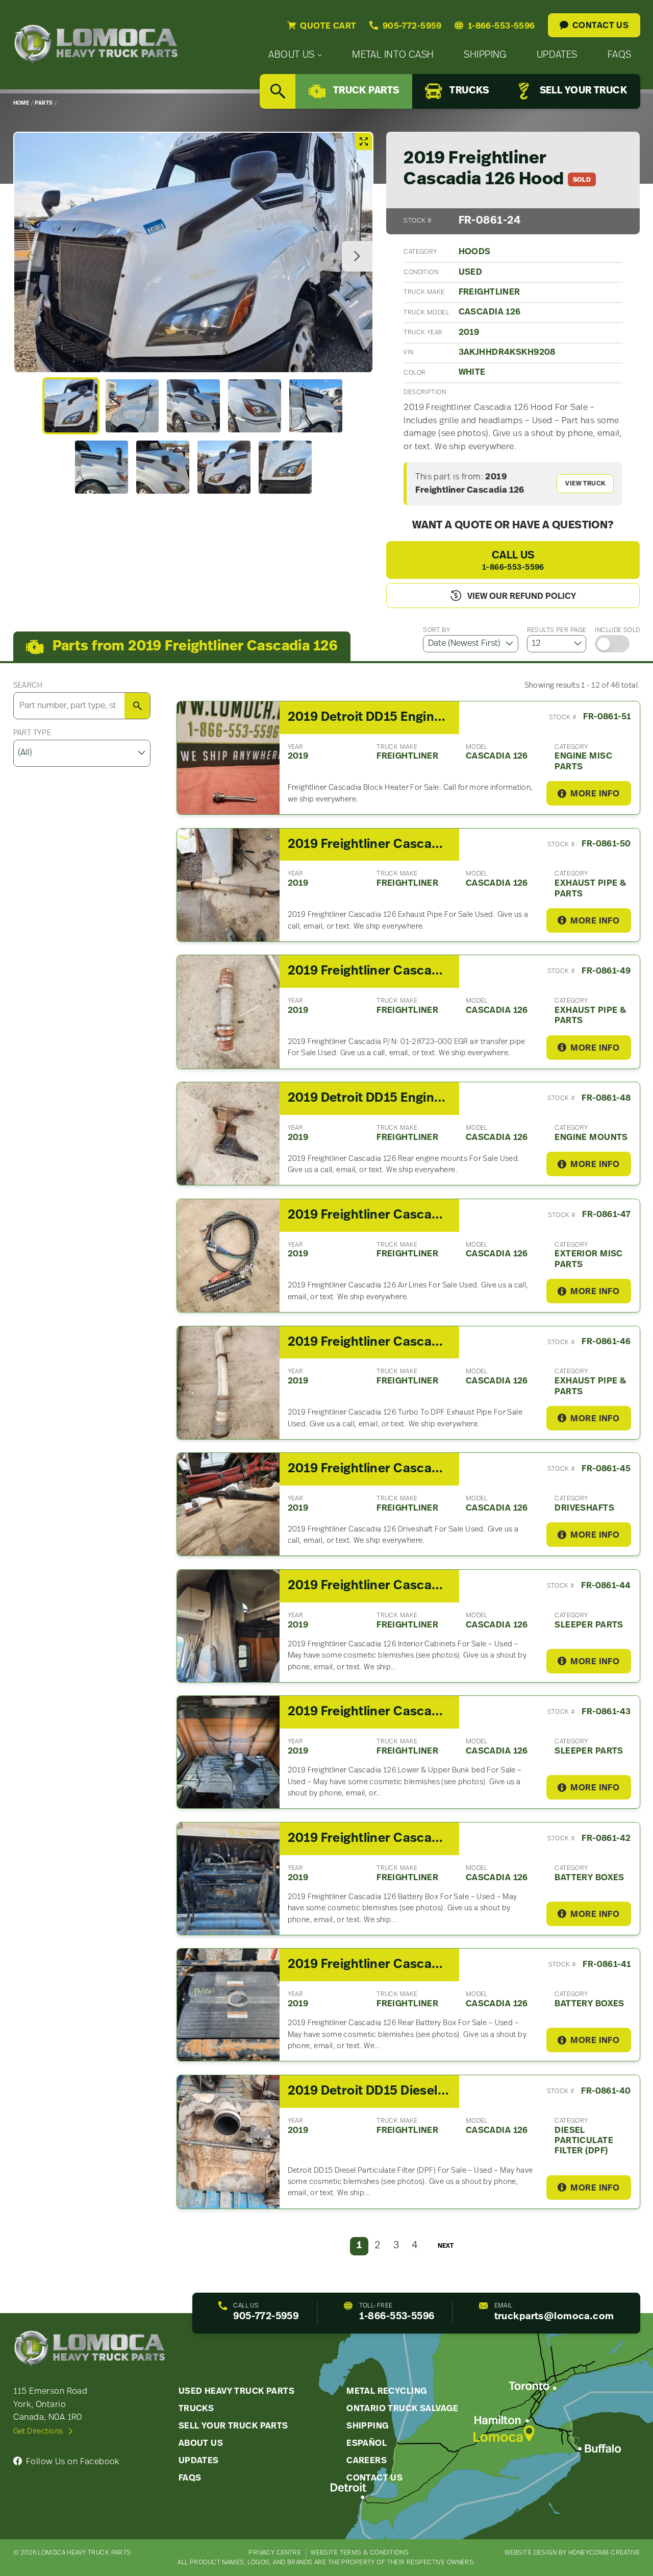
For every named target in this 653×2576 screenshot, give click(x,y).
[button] (71, 406)
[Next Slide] (357, 256)
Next (446, 2246)
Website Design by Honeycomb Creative (572, 2553)
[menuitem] (295, 55)
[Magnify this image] (193, 252)
